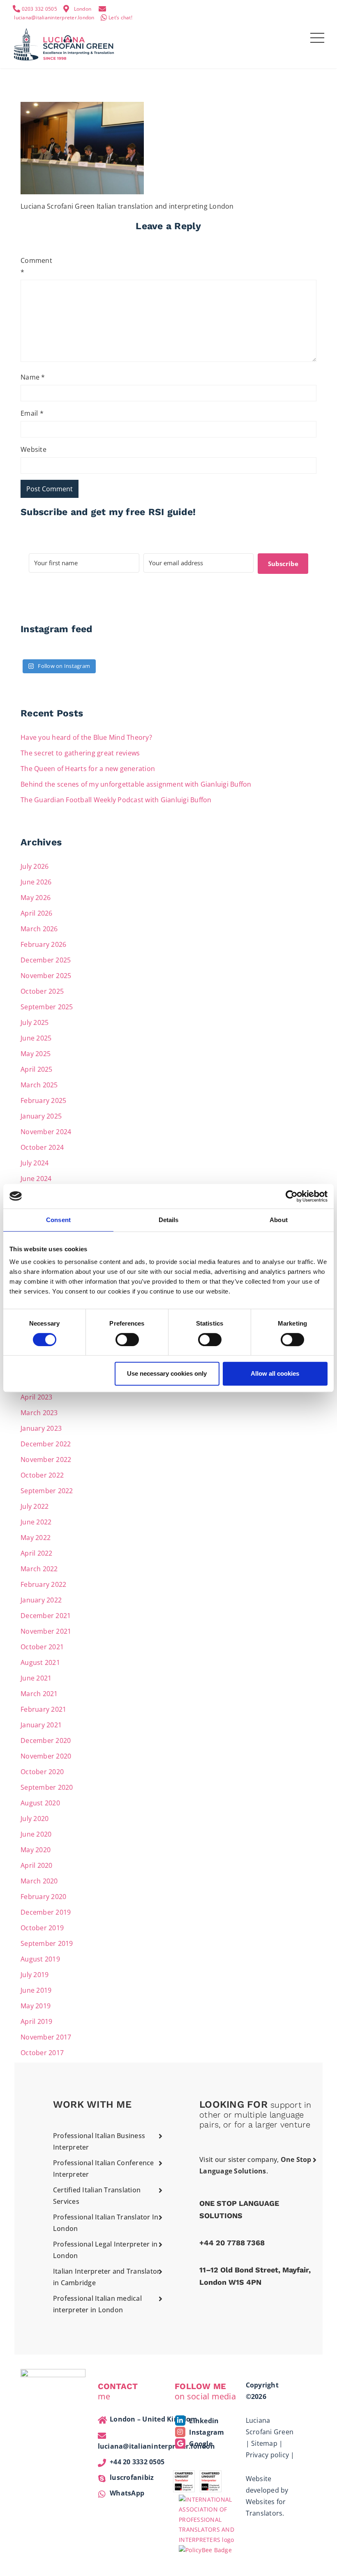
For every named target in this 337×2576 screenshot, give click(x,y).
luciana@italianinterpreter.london (54, 17)
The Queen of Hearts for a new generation (88, 769)
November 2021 (46, 1631)
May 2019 (36, 2006)
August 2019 (40, 1959)
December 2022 (46, 1444)
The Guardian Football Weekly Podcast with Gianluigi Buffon (116, 800)
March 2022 (39, 1569)
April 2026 (37, 913)
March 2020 (39, 1881)
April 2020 (37, 1865)
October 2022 (42, 1475)
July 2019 (35, 1975)
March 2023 (39, 1413)
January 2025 (41, 1116)
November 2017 (46, 2037)
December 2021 (46, 1616)
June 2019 (36, 1990)
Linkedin (203, 2421)
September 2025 (47, 1007)
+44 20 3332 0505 (137, 2462)
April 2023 (37, 1397)
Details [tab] (169, 1220)
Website (33, 449)
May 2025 (36, 1054)
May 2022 (36, 1538)
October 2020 (42, 1772)
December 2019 (46, 1912)
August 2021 (40, 1662)
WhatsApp (127, 2493)
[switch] (127, 1340)
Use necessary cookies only (167, 1373)
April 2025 (37, 1069)
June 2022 (36, 1522)
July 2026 (35, 866)
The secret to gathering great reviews (80, 753)
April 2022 (37, 1553)
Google (200, 2444)
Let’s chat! (120, 17)
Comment (34, 266)
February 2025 (43, 1100)
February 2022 (43, 1584)
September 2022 (47, 1491)
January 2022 (41, 1600)
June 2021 (36, 1678)
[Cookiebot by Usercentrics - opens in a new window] (292, 1196)
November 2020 (46, 1756)
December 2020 (46, 1740)
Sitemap (264, 2443)
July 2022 (35, 1506)
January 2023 (41, 1428)
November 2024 (46, 1132)
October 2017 (42, 2053)
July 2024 (35, 1163)
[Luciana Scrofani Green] (64, 43)
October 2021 (42, 1647)
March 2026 (39, 929)
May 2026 (36, 898)
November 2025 (46, 976)
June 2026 (36, 882)
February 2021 (43, 1709)
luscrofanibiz (132, 2477)
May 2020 (36, 1850)
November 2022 (46, 1460)
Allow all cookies (275, 1373)
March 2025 (39, 1085)
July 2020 (35, 1819)
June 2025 (36, 1038)
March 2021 (39, 1694)
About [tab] (279, 1220)
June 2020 (36, 1834)
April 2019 (37, 2021)
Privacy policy (268, 2455)
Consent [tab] (58, 1220)
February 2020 (43, 1897)
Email (32, 413)
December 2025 (46, 960)
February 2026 (43, 944)
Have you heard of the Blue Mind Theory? (86, 737)
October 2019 (42, 1928)
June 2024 (36, 1179)
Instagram (206, 2432)
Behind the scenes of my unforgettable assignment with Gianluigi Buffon (137, 784)
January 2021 (41, 1725)
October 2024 (42, 1147)
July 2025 (35, 1022)
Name (33, 377)
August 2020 (40, 1803)
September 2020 (47, 1787)
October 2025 (42, 991)
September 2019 (47, 1943)
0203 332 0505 (39, 9)
